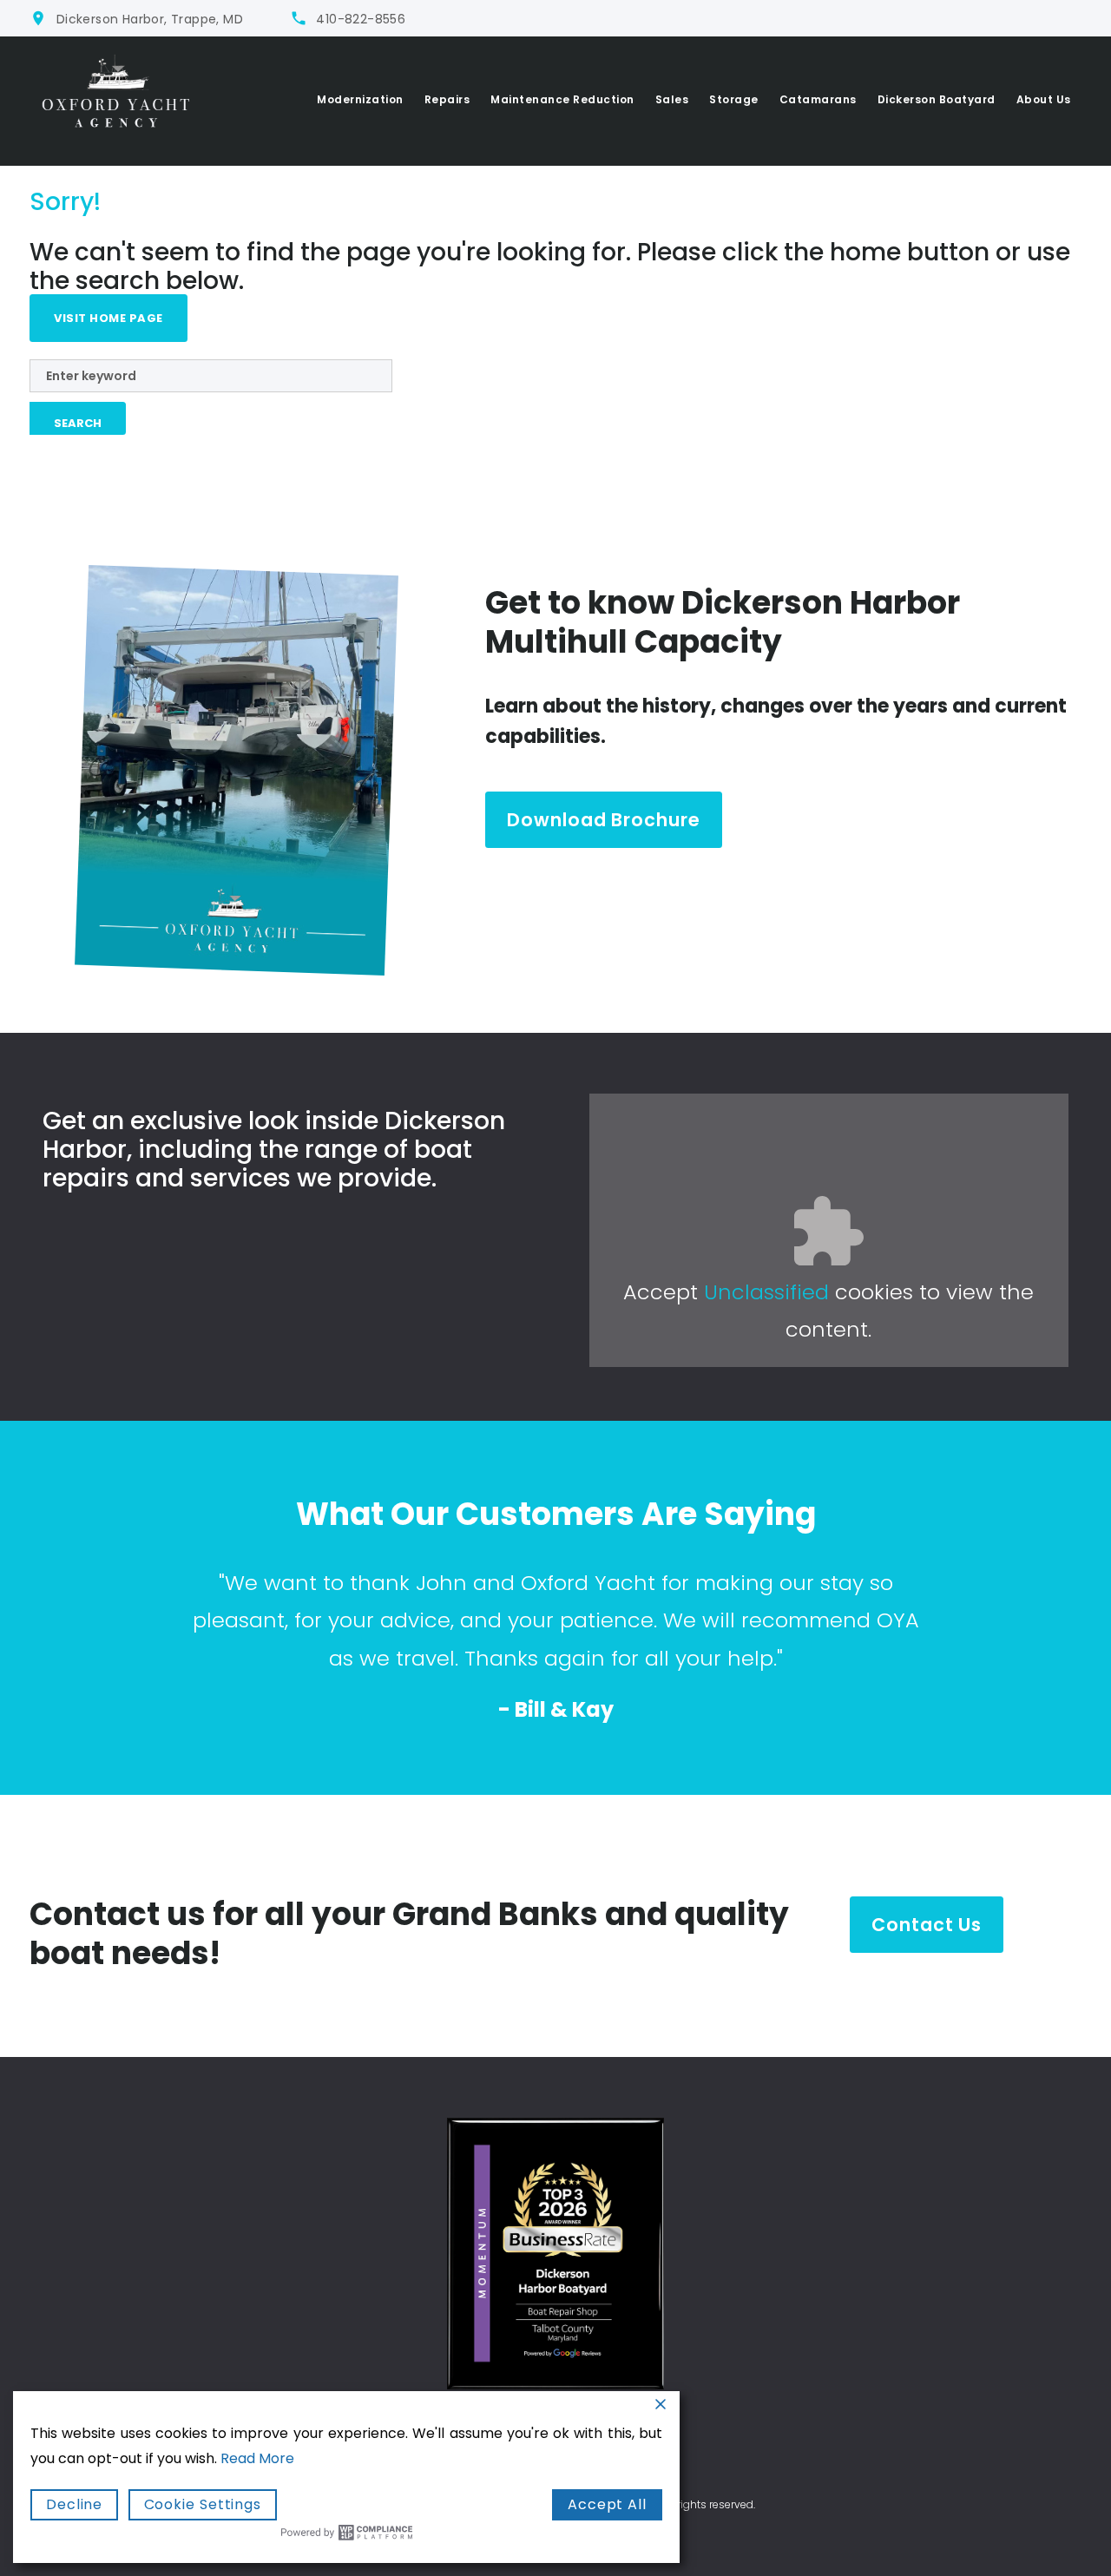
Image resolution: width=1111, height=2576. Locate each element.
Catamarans (818, 99)
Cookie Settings (203, 2504)
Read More (257, 2458)
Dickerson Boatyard (937, 99)
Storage (734, 99)
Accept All (607, 2504)
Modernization (360, 99)
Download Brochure (603, 820)
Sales (672, 99)
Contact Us (927, 1925)
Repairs (447, 99)
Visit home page (108, 318)
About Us (1044, 99)
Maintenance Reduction (562, 99)
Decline (74, 2504)
